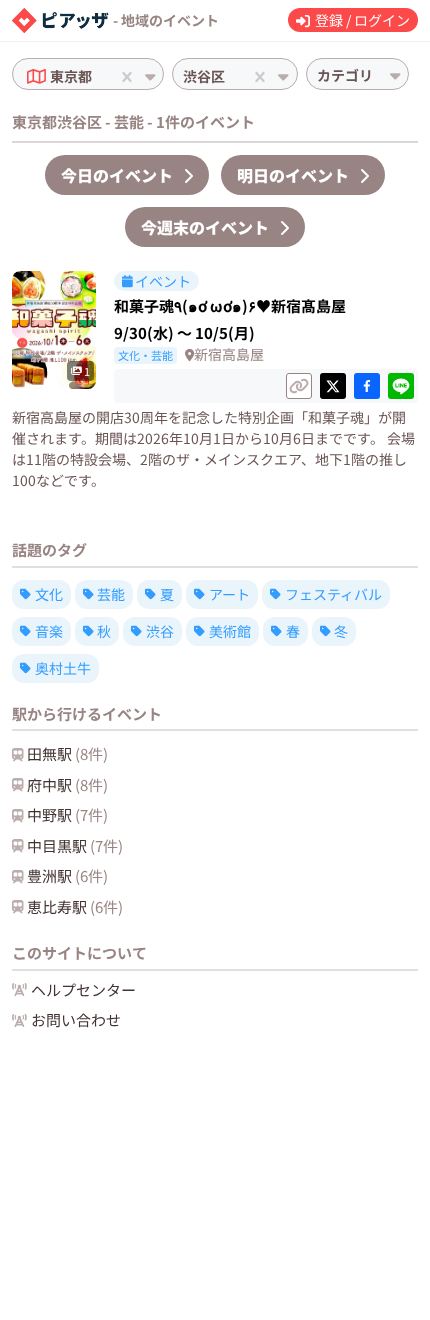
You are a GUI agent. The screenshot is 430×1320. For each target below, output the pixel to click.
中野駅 (67, 814)
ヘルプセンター (83, 989)
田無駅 (67, 753)
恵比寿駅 (75, 906)
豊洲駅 (67, 875)
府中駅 (67, 784)
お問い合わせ (76, 1019)
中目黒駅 (75, 845)
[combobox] (97, 76)
